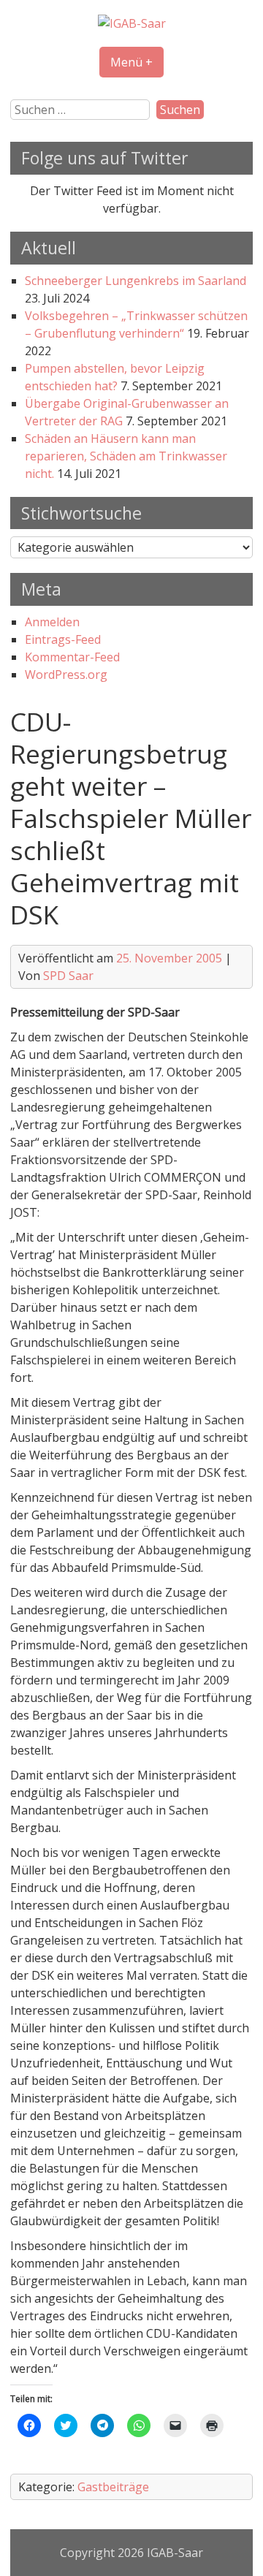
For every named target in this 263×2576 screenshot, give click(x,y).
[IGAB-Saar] (132, 23)
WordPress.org (66, 675)
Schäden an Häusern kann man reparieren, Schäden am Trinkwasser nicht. (126, 456)
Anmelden (52, 622)
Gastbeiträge (113, 2487)
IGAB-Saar (175, 2553)
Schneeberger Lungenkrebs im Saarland (136, 281)
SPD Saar (68, 976)
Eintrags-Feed (63, 639)
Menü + (131, 62)
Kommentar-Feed (72, 657)
